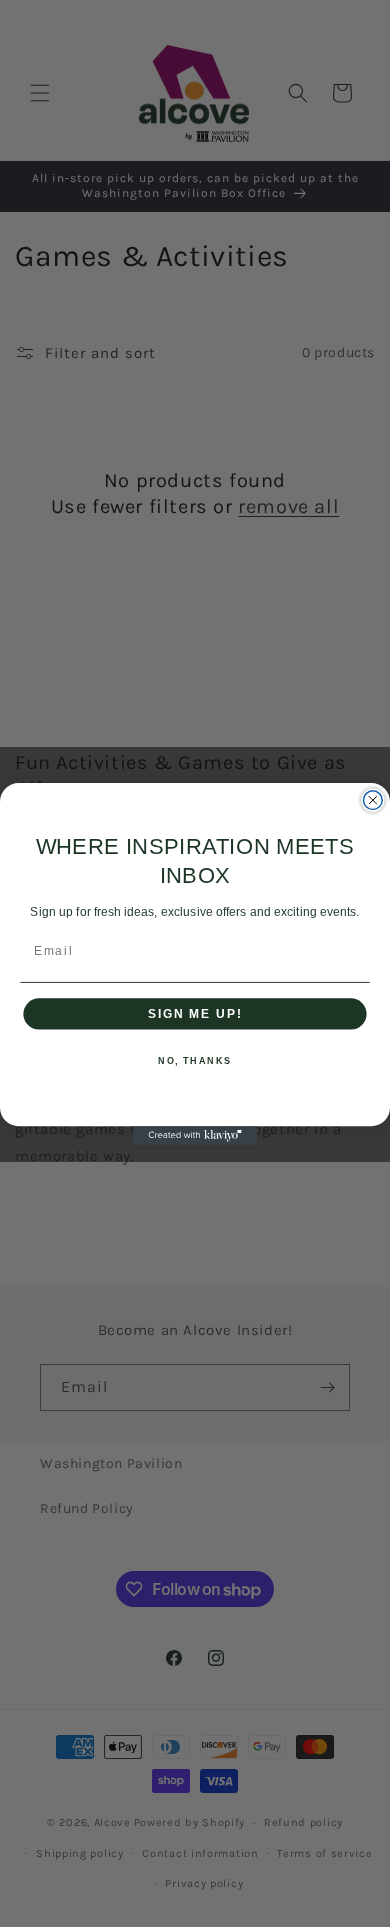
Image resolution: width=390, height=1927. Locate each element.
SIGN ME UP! (195, 1012)
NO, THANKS (195, 1060)
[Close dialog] (372, 799)
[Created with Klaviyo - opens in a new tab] (195, 1135)
